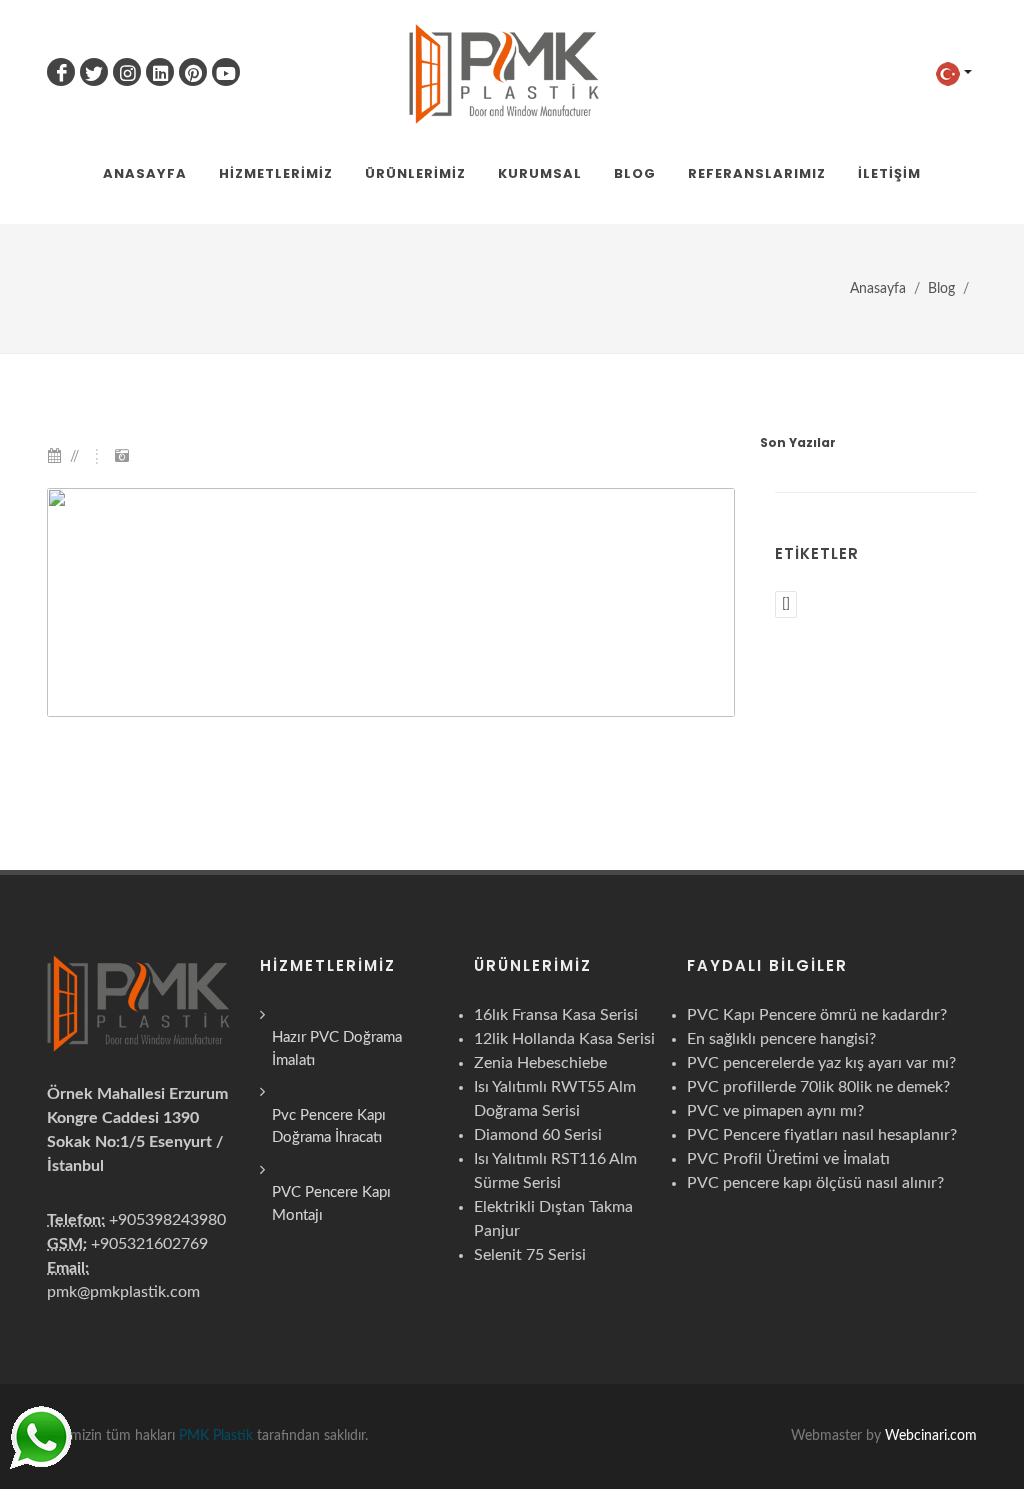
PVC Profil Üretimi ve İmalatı (788, 1159)
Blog (941, 288)
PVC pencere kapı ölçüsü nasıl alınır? (815, 1183)
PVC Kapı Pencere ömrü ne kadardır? (817, 1015)
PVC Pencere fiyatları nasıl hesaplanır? (822, 1135)
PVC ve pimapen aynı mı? (775, 1111)
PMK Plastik (216, 1436)
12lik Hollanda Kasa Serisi (564, 1039)
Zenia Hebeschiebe (540, 1063)
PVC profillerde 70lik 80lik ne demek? (818, 1087)
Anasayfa (878, 288)
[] (786, 604)
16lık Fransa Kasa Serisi (556, 1015)
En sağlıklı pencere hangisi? (781, 1039)
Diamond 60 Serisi (538, 1135)
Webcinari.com (931, 1436)
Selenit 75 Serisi (530, 1255)
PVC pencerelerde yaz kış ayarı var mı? (821, 1063)
